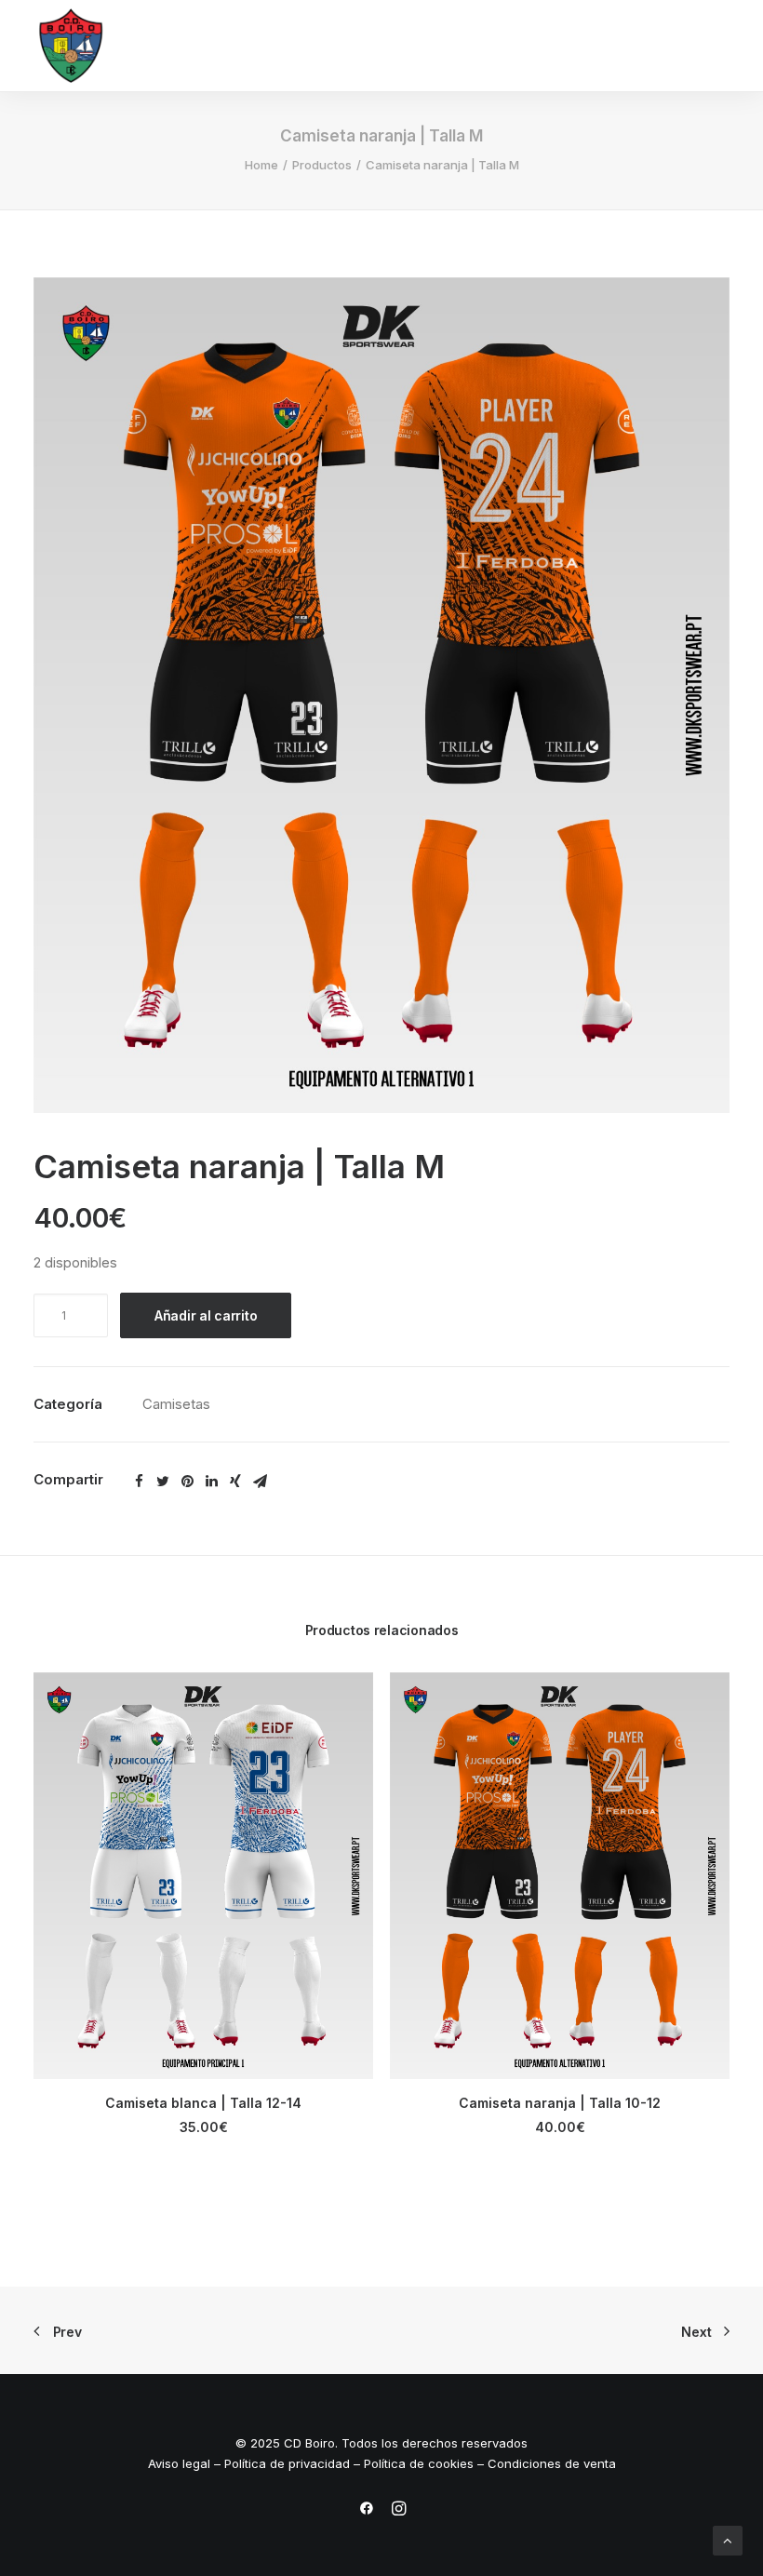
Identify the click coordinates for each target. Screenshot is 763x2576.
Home (261, 165)
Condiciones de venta (552, 2463)
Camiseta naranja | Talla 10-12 (560, 2103)
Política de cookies (419, 2463)
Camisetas (176, 1404)
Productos (322, 165)
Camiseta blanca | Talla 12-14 (203, 2103)
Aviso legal (179, 2463)
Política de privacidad (287, 2463)
